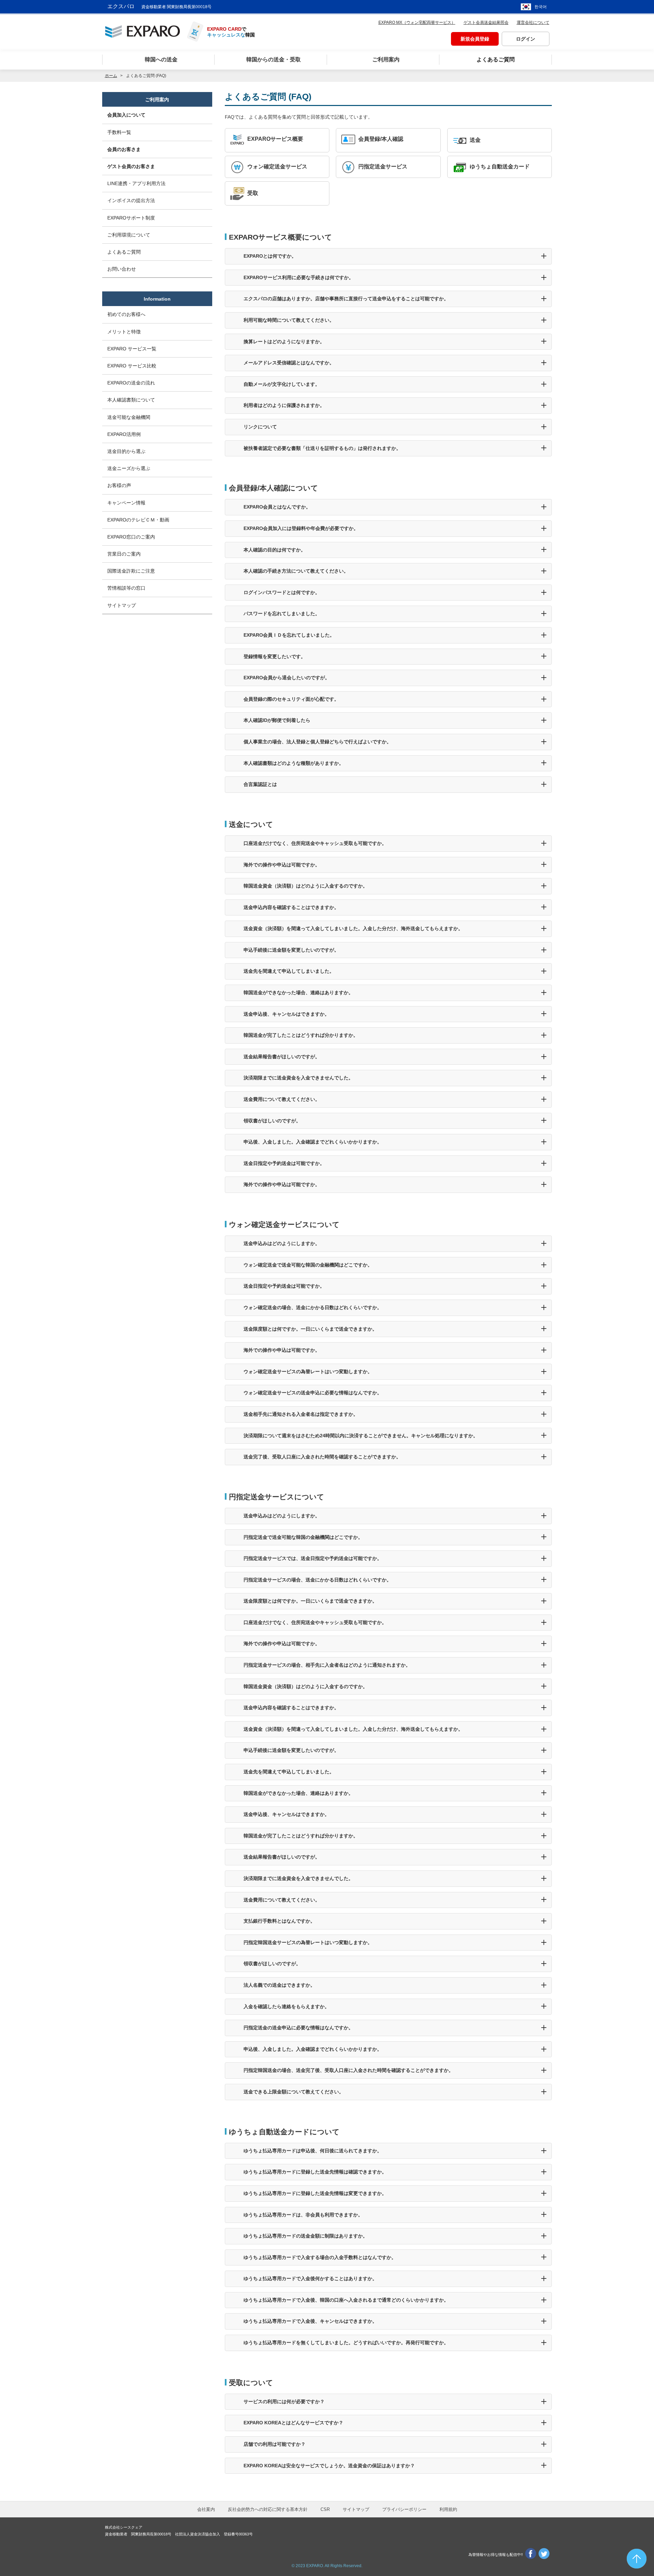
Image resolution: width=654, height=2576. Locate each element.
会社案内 (206, 2509)
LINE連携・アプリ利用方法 (136, 183)
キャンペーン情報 (126, 503)
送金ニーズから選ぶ (129, 468)
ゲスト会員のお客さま (131, 166)
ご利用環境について (129, 235)
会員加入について (126, 115)
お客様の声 (119, 485)
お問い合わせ (122, 269)
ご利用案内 (157, 100)
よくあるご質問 (124, 252)
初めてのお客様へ (126, 314)
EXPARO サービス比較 (132, 366)
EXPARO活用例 (124, 434)
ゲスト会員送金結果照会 (486, 22)
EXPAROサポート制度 (131, 218)
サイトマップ (122, 605)
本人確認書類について (131, 400)
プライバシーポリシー (404, 2509)
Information (157, 299)
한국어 (541, 7)
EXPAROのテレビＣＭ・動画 (138, 520)
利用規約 (448, 2509)
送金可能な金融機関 (129, 417)
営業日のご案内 (124, 554)
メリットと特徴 (124, 332)
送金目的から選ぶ (126, 451)
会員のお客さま (124, 149)
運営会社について (533, 22)
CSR (325, 2509)
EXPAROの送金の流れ (131, 383)
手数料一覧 (119, 132)
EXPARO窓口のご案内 (131, 537)
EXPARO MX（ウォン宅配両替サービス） (417, 22)
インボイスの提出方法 (131, 200)
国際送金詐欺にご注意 (131, 571)
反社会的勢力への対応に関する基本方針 (268, 2509)
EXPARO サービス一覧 (132, 349)
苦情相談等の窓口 (126, 588)
